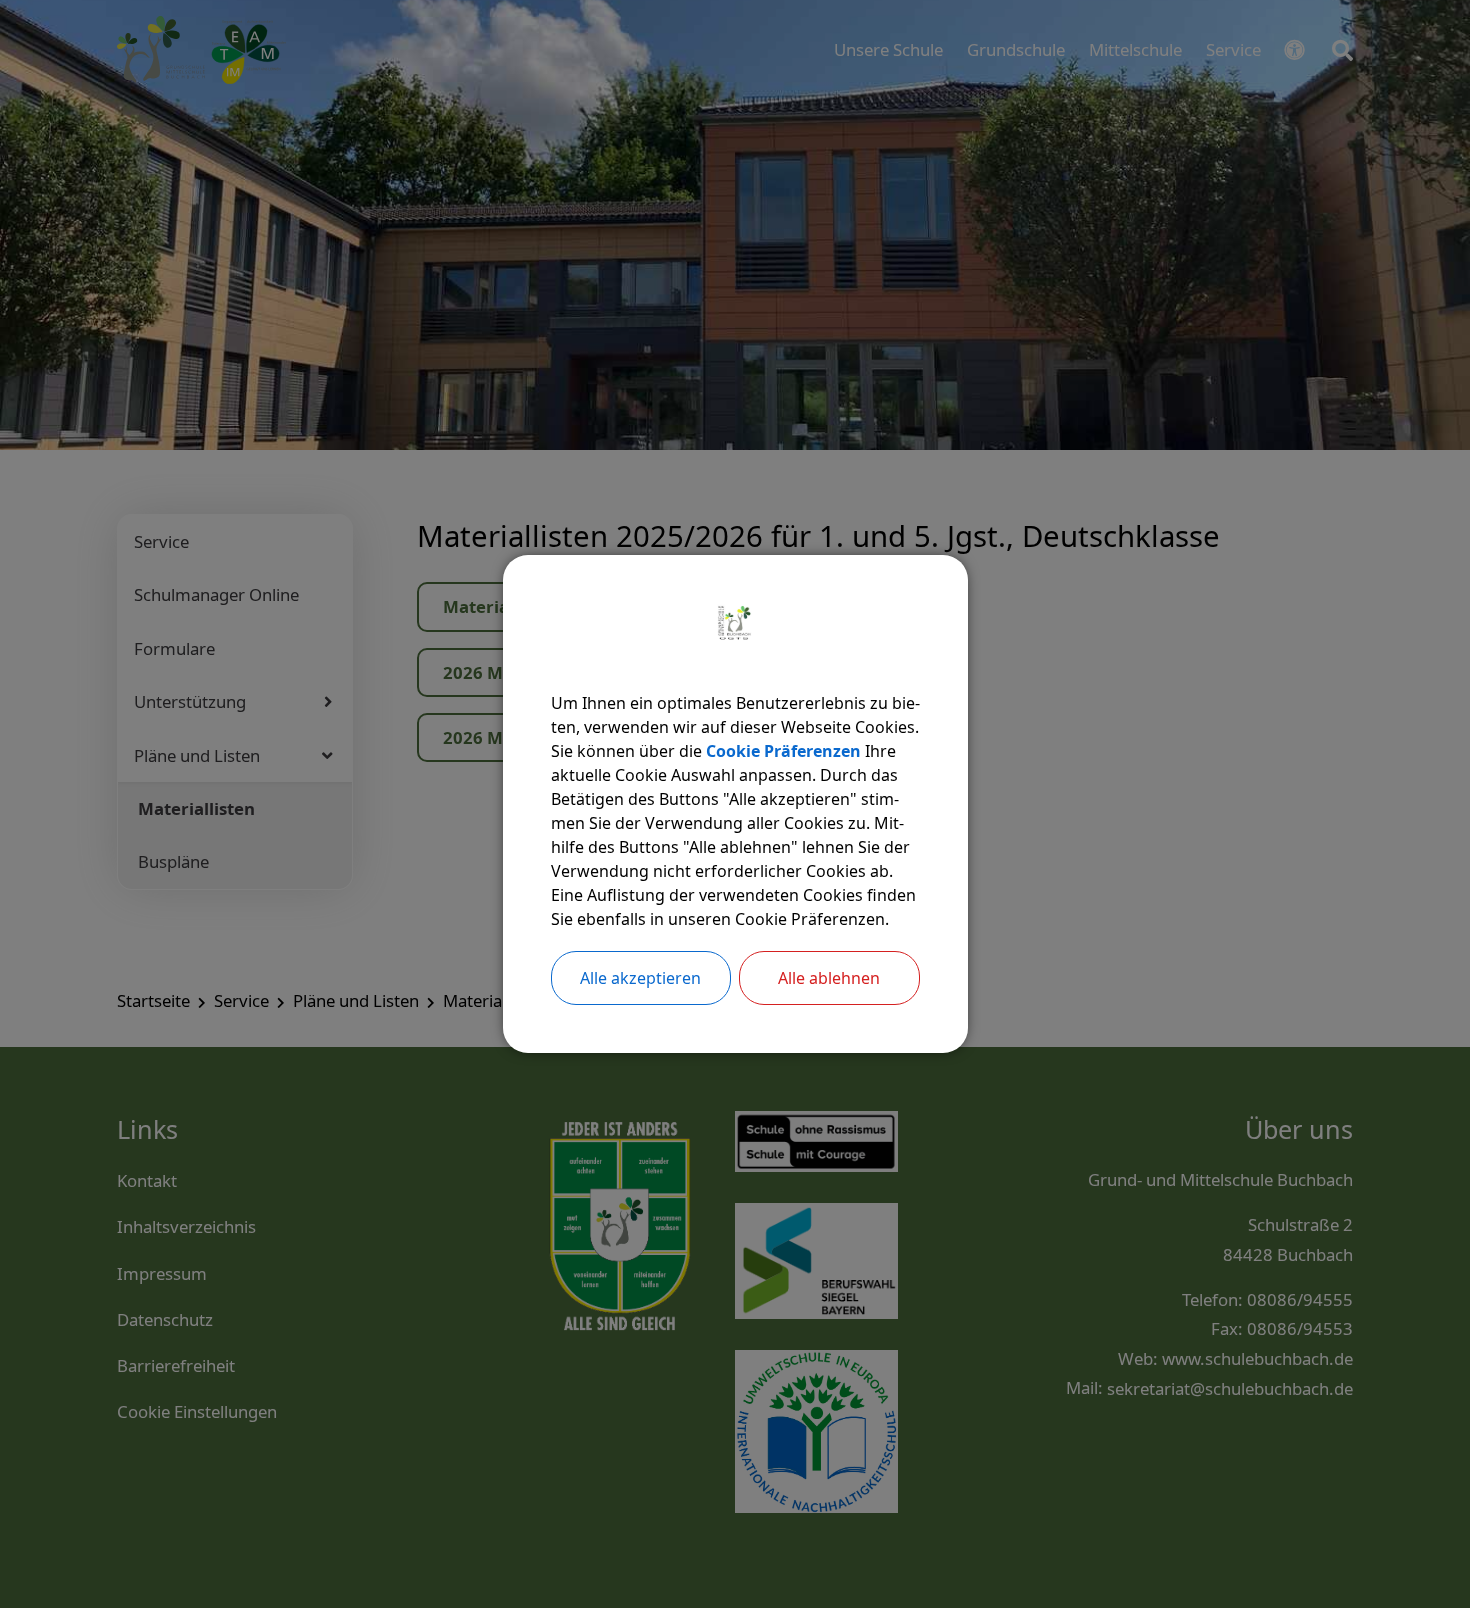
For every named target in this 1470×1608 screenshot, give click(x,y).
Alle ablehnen (829, 978)
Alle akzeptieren (640, 978)
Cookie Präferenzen (783, 751)
